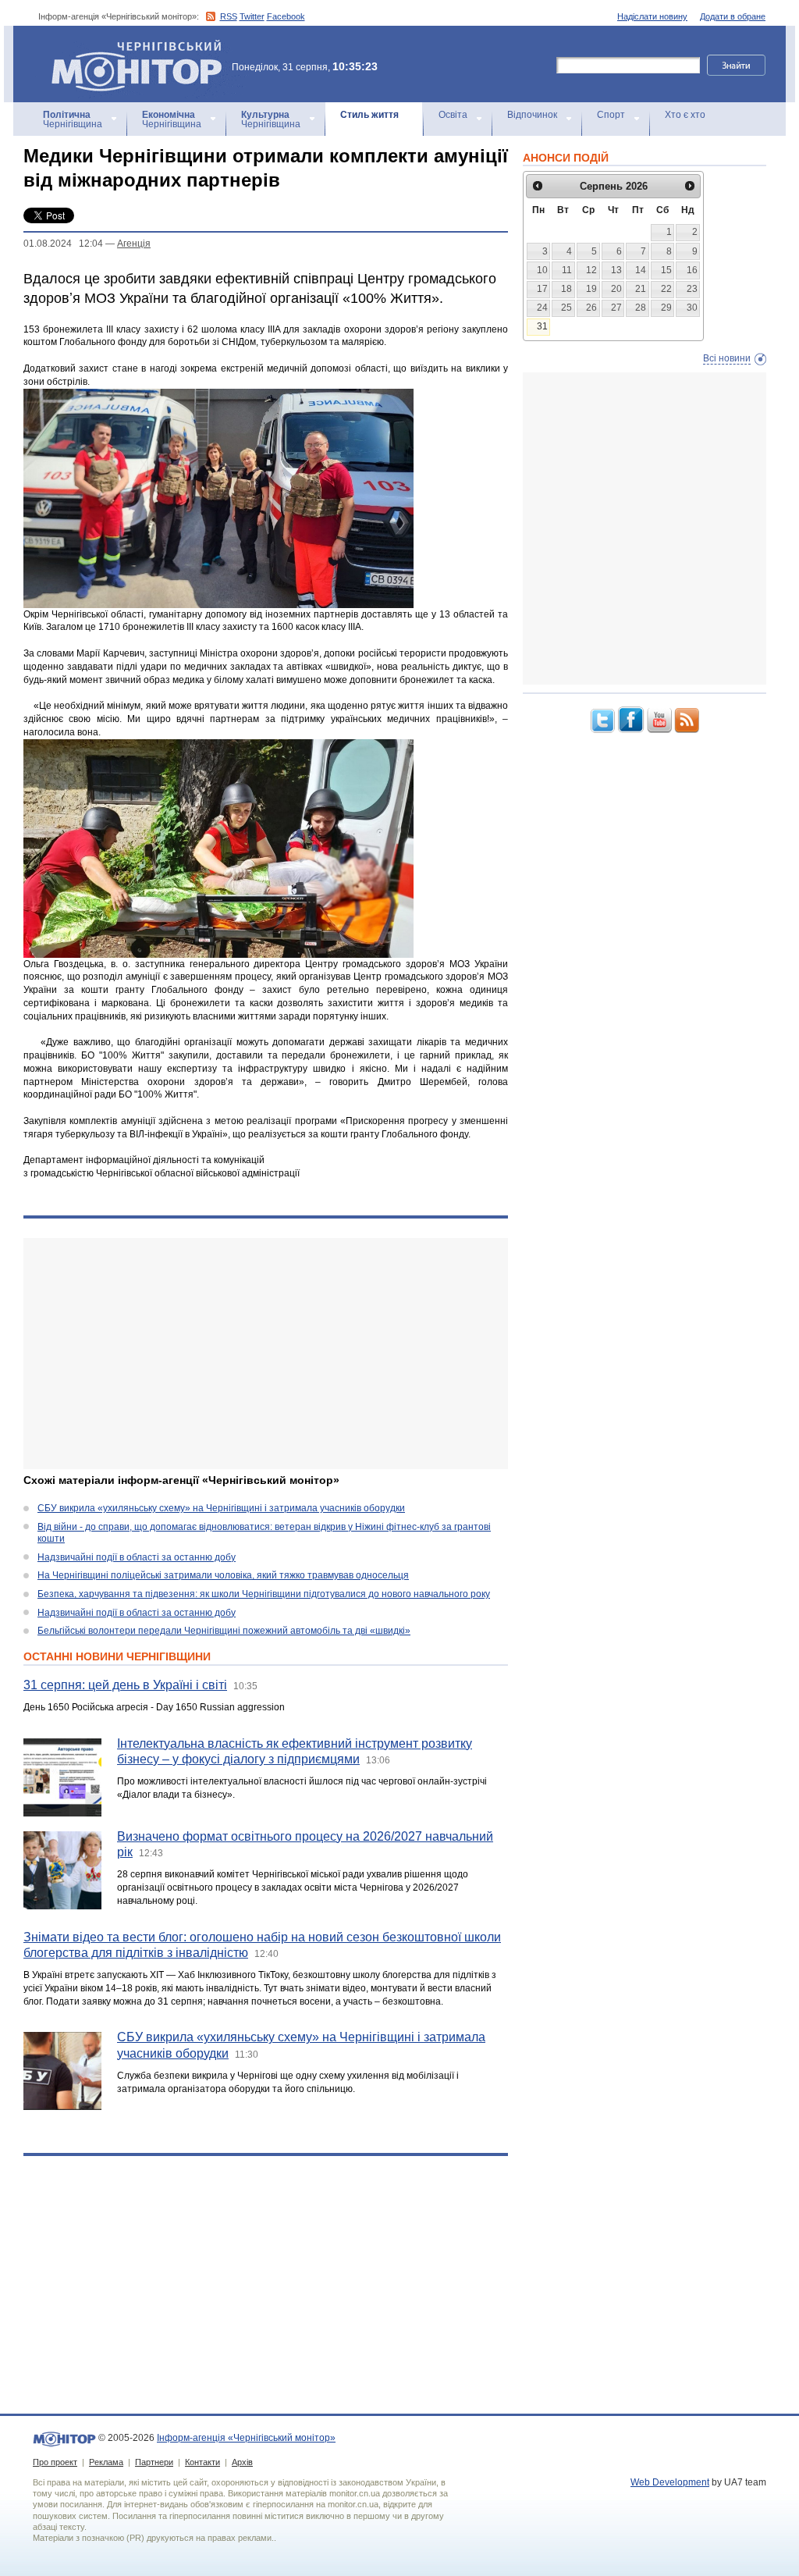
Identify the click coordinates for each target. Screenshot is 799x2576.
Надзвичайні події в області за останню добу (137, 1557)
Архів (242, 2462)
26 (591, 308)
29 (666, 308)
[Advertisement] (266, 1354)
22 (666, 289)
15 (666, 270)
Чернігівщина (73, 119)
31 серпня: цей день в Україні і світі (125, 1685)
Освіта (453, 115)
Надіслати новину (652, 16)
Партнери (154, 2462)
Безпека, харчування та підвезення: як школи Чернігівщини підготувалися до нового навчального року (264, 1594)
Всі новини (727, 358)
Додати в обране (733, 16)
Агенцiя (134, 244)
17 (542, 289)
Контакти (202, 2462)
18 (566, 289)
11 (567, 270)
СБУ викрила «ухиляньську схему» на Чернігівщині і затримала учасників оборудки (221, 1508)
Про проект (55, 2462)
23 (692, 289)
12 (591, 270)
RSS (229, 16)
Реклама (106, 2462)
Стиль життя (369, 115)
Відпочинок (532, 115)
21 (641, 289)
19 (591, 289)
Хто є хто (685, 115)
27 (616, 308)
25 (566, 308)
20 (616, 289)
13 (616, 270)
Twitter (252, 16)
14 (641, 270)
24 (542, 308)
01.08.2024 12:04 (63, 244)
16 (692, 270)
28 (641, 308)
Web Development (670, 2482)
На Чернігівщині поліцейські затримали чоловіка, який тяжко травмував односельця (223, 1575)
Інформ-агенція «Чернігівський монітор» (129, 46)
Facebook (286, 16)
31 (542, 326)
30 (692, 308)
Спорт (611, 115)
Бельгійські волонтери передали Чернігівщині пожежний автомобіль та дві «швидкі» (224, 1631)
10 (542, 270)
